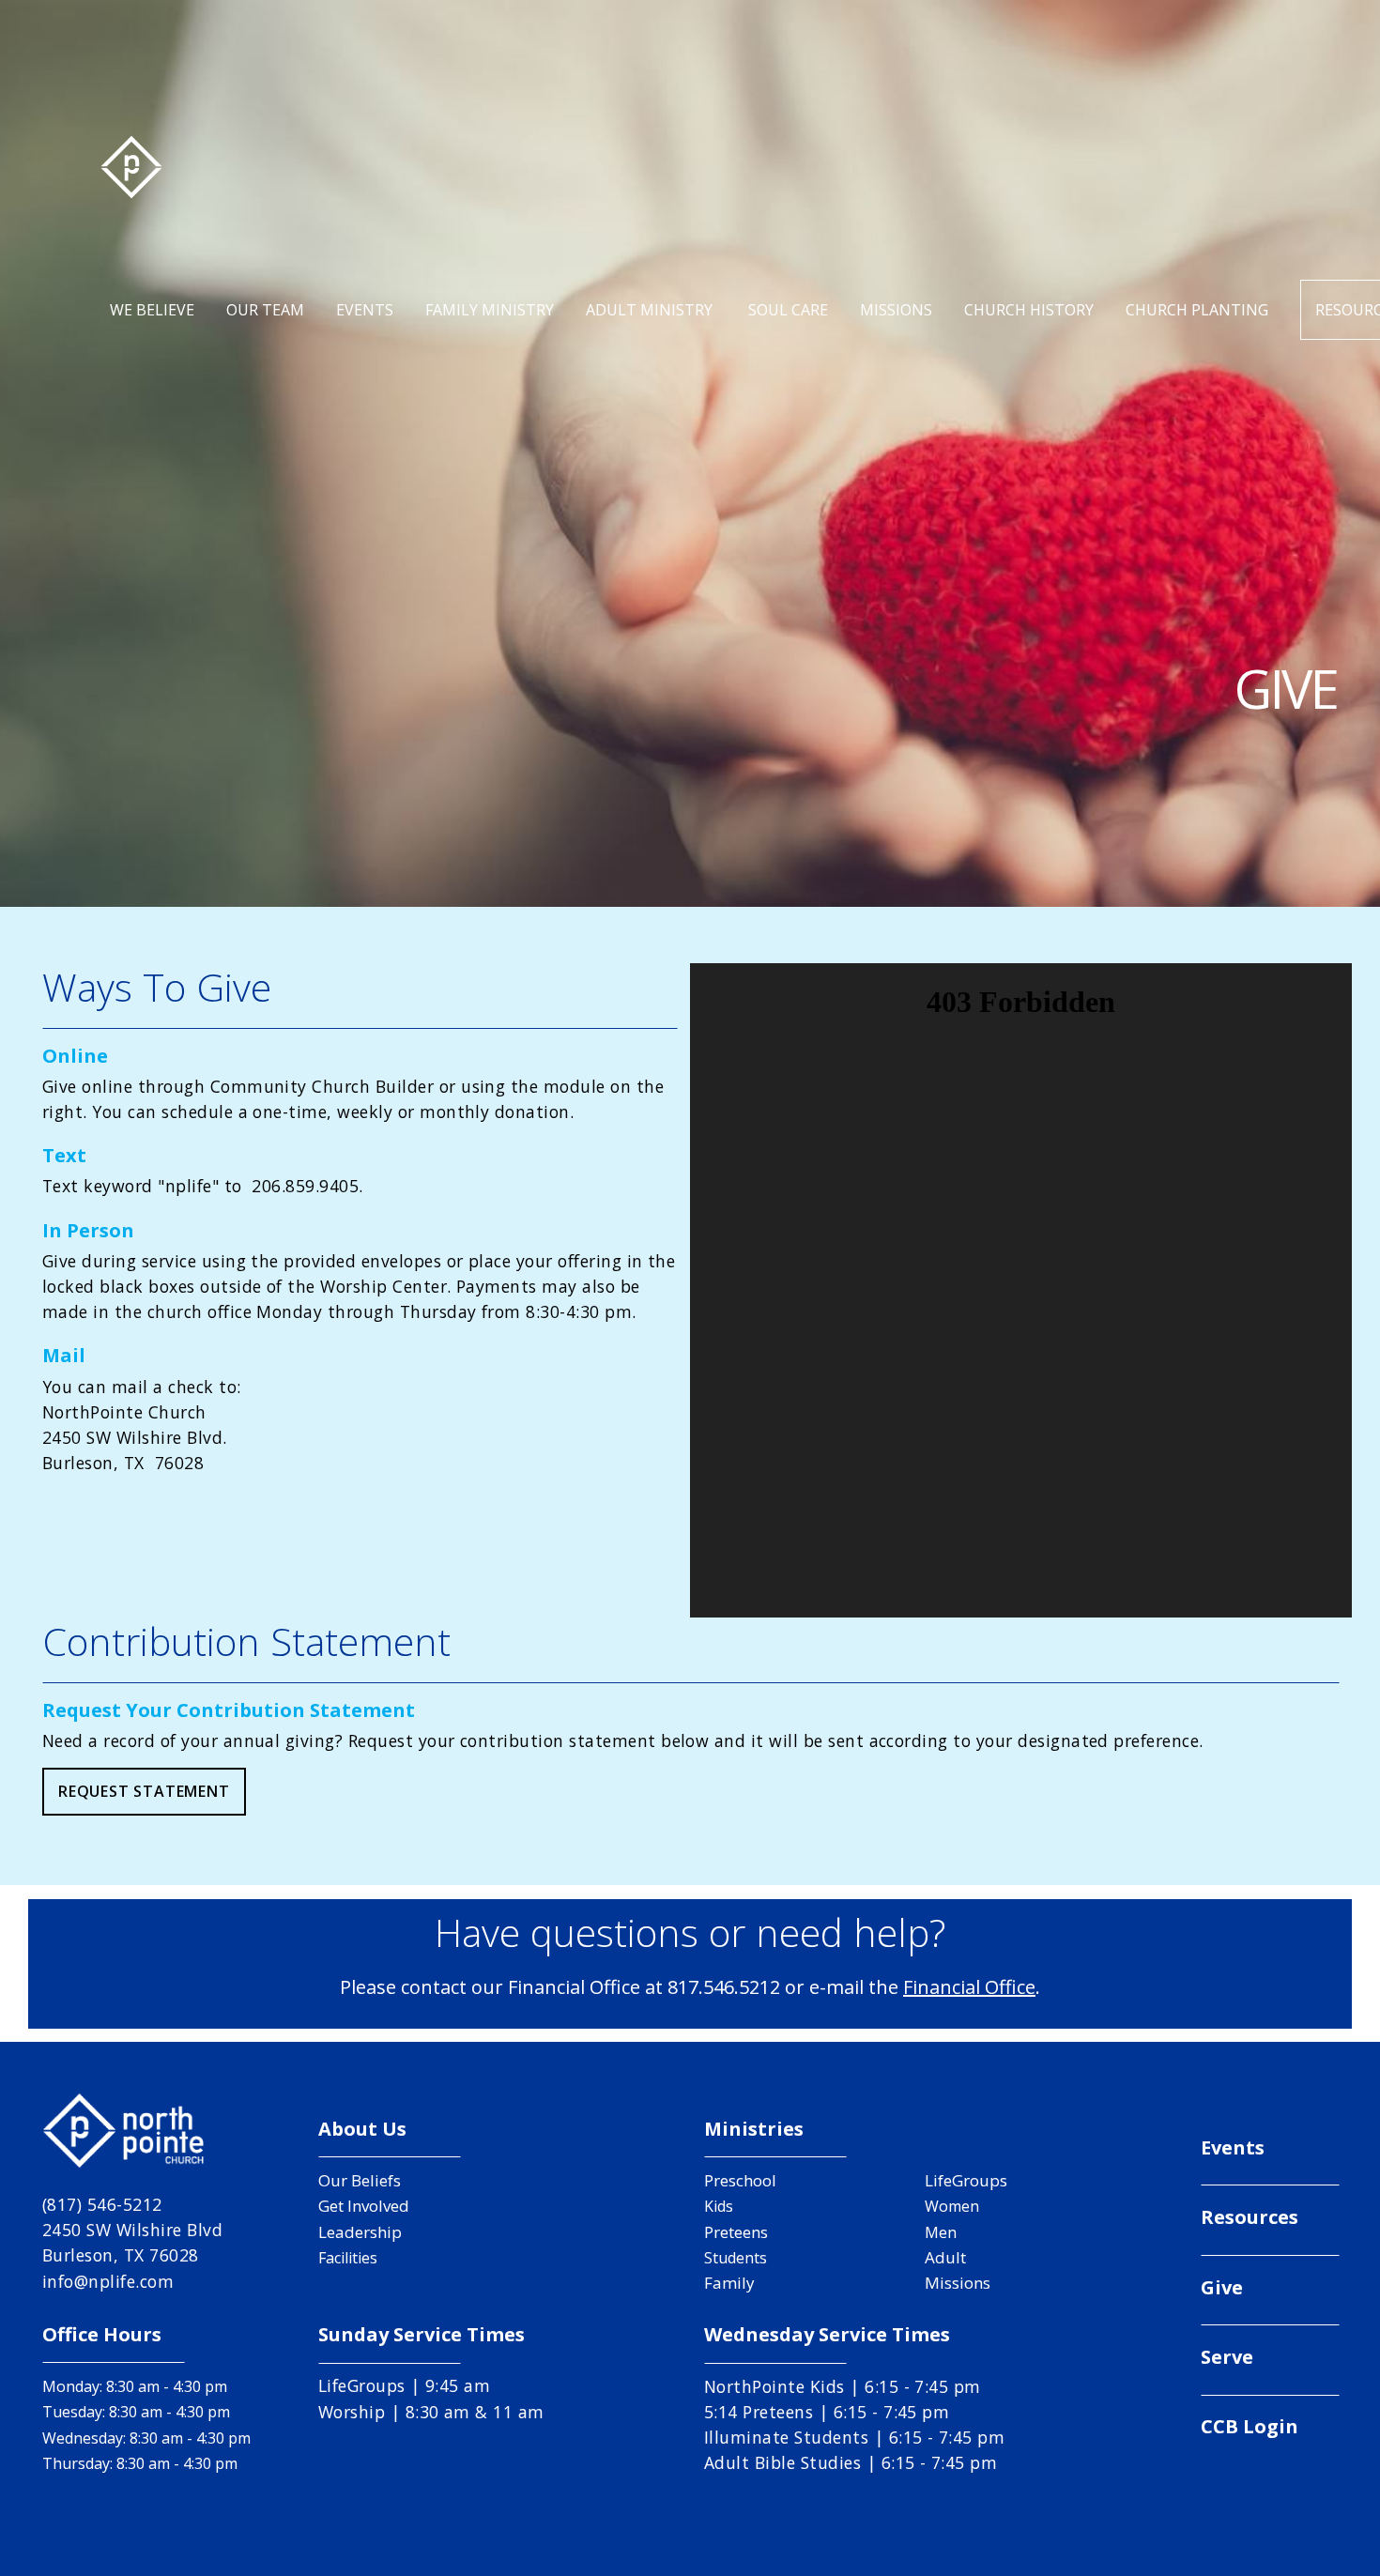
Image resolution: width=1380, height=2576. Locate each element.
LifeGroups (966, 2180)
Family (729, 2283)
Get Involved (364, 2206)
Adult (945, 2257)
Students (736, 2258)
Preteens (736, 2232)
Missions (896, 310)
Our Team (265, 310)
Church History (1029, 310)
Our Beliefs (360, 2180)
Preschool (740, 2180)
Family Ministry (490, 310)
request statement (144, 1791)
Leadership (360, 2232)
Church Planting (1197, 310)
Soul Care (788, 310)
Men (941, 2232)
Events (365, 310)
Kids (719, 2206)
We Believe (152, 310)
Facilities (348, 2258)
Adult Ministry (651, 310)
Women (952, 2206)
